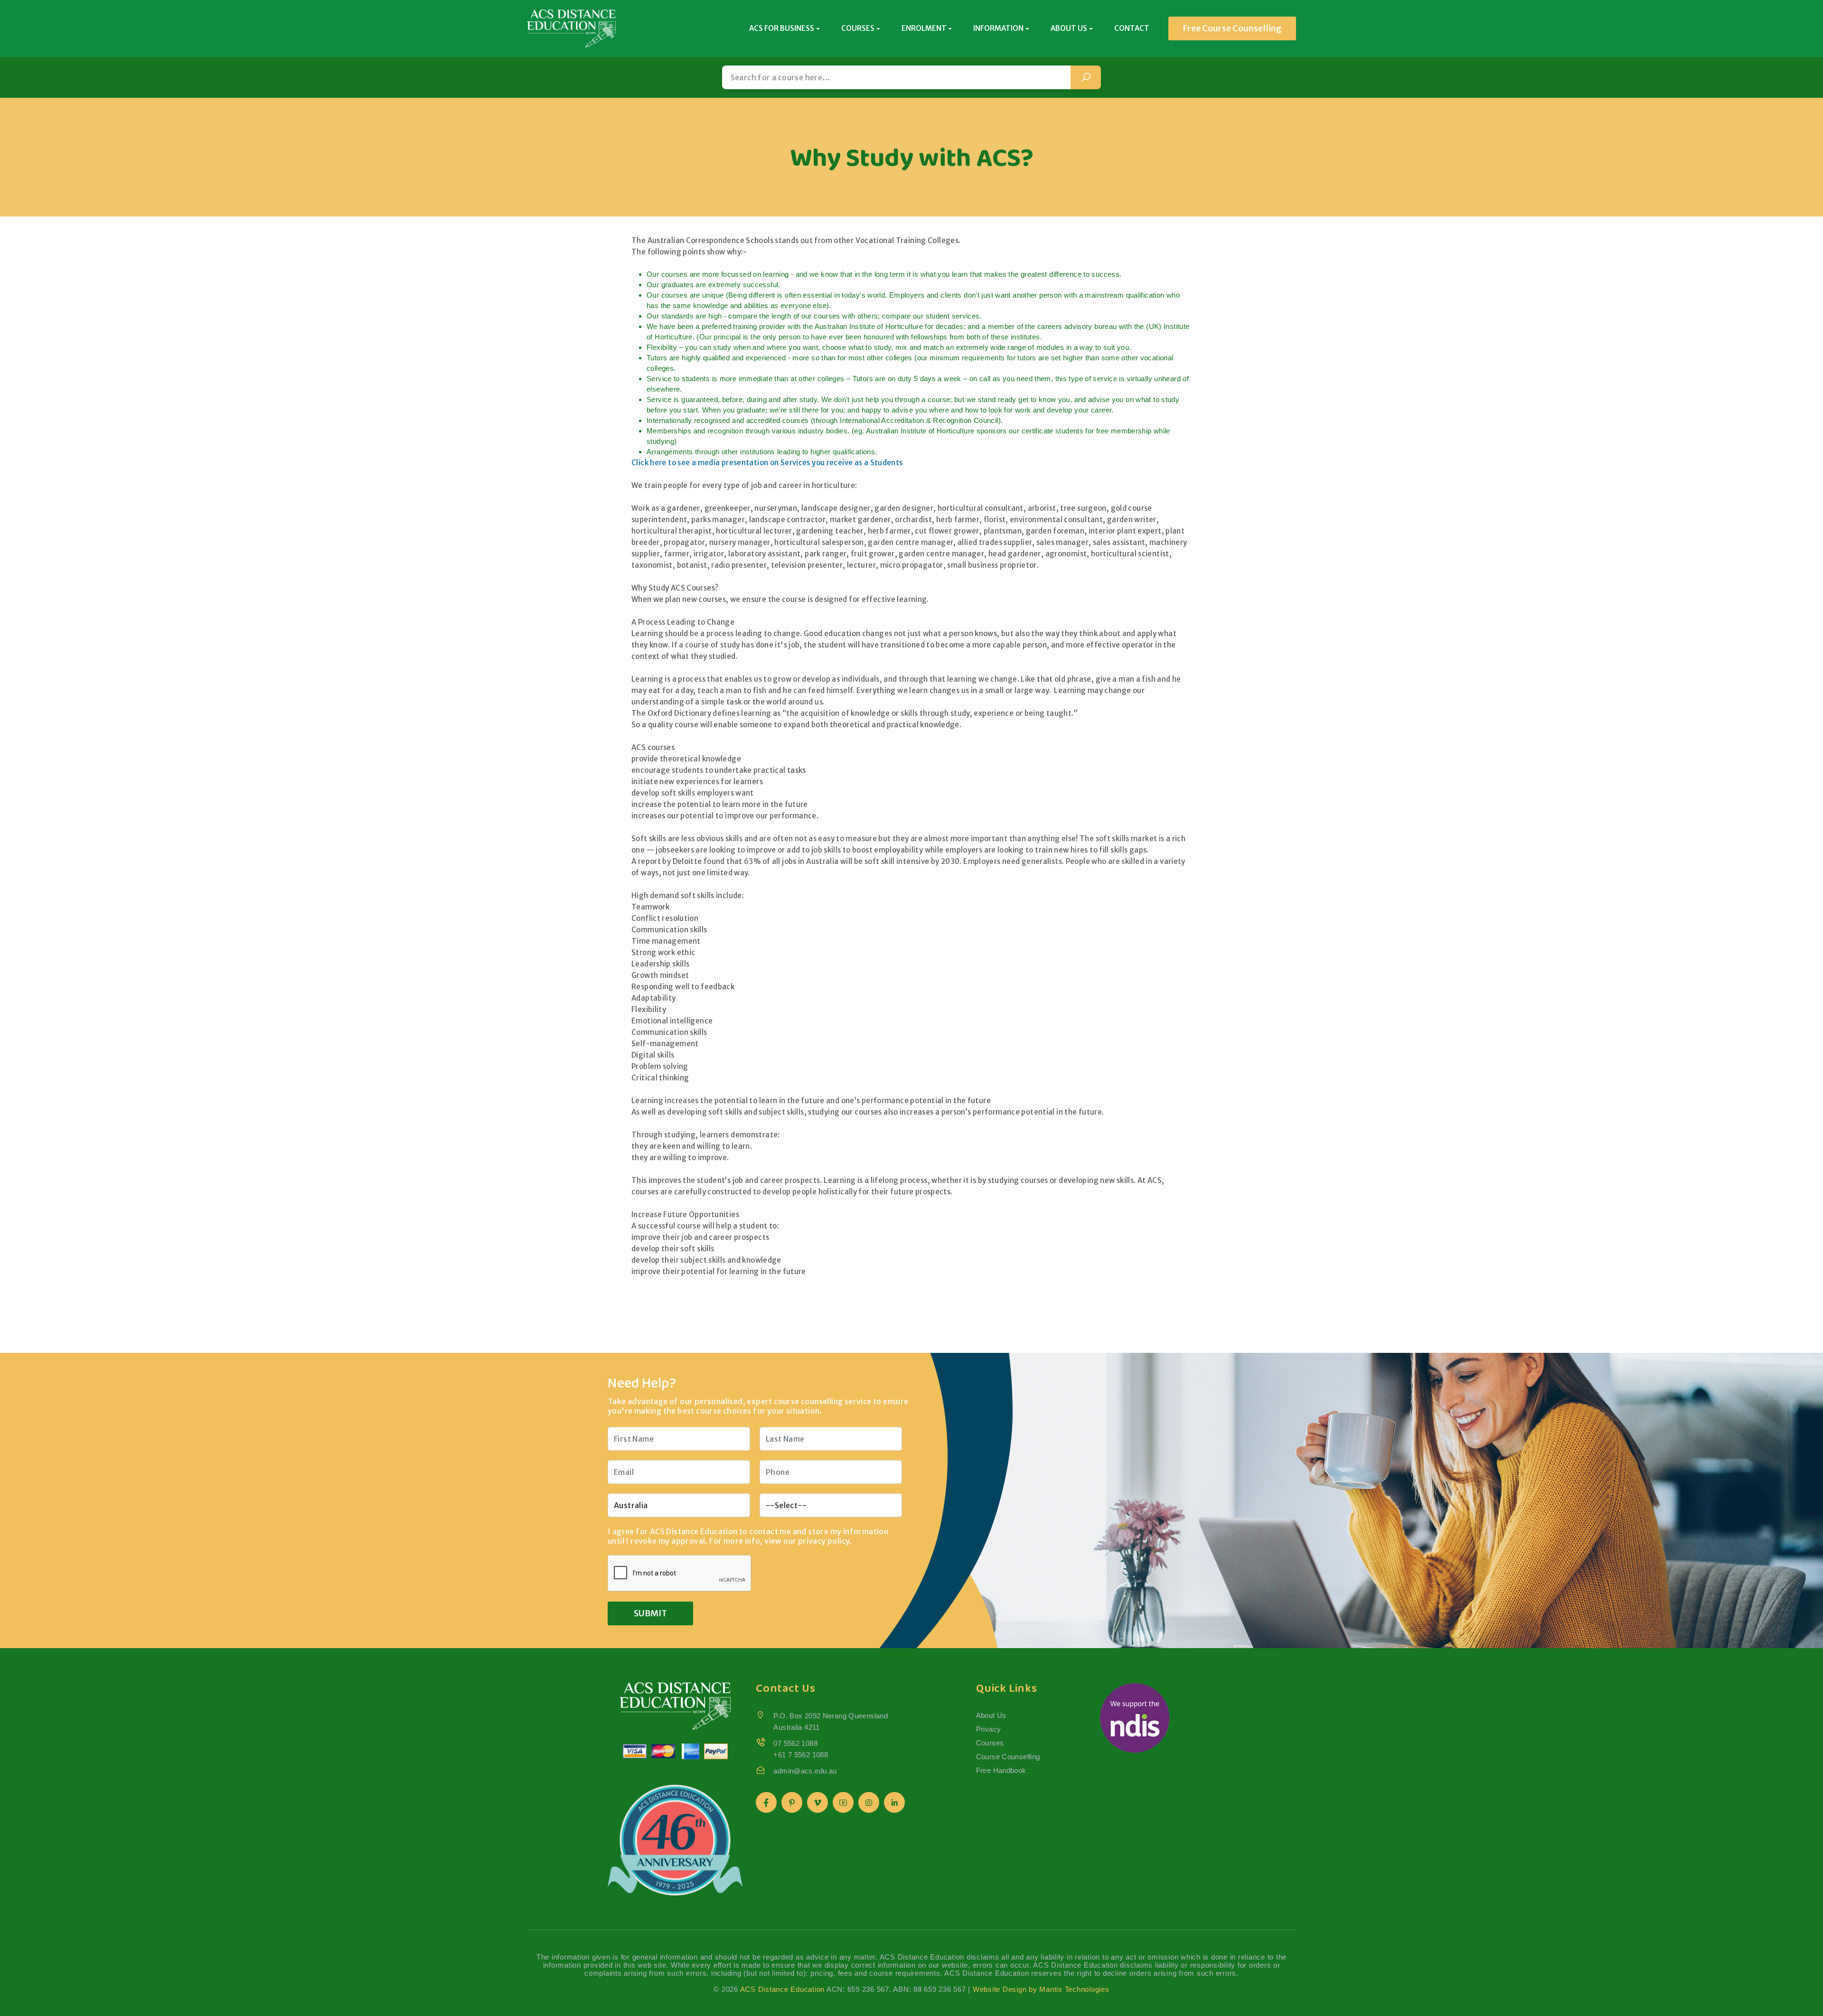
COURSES (858, 28)
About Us (991, 1715)
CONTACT (1132, 28)
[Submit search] (1086, 77)
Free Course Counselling (1232, 28)
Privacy (989, 1729)
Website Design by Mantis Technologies (1041, 1989)
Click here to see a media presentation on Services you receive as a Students (767, 463)
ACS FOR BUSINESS (782, 28)
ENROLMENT (924, 28)
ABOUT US (1069, 28)
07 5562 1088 (795, 1743)
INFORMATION (998, 28)
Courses (990, 1743)
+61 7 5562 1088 (801, 1755)
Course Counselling (1008, 1757)
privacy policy (824, 1541)
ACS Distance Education (783, 1989)
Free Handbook (1001, 1770)
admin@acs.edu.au (805, 1771)
